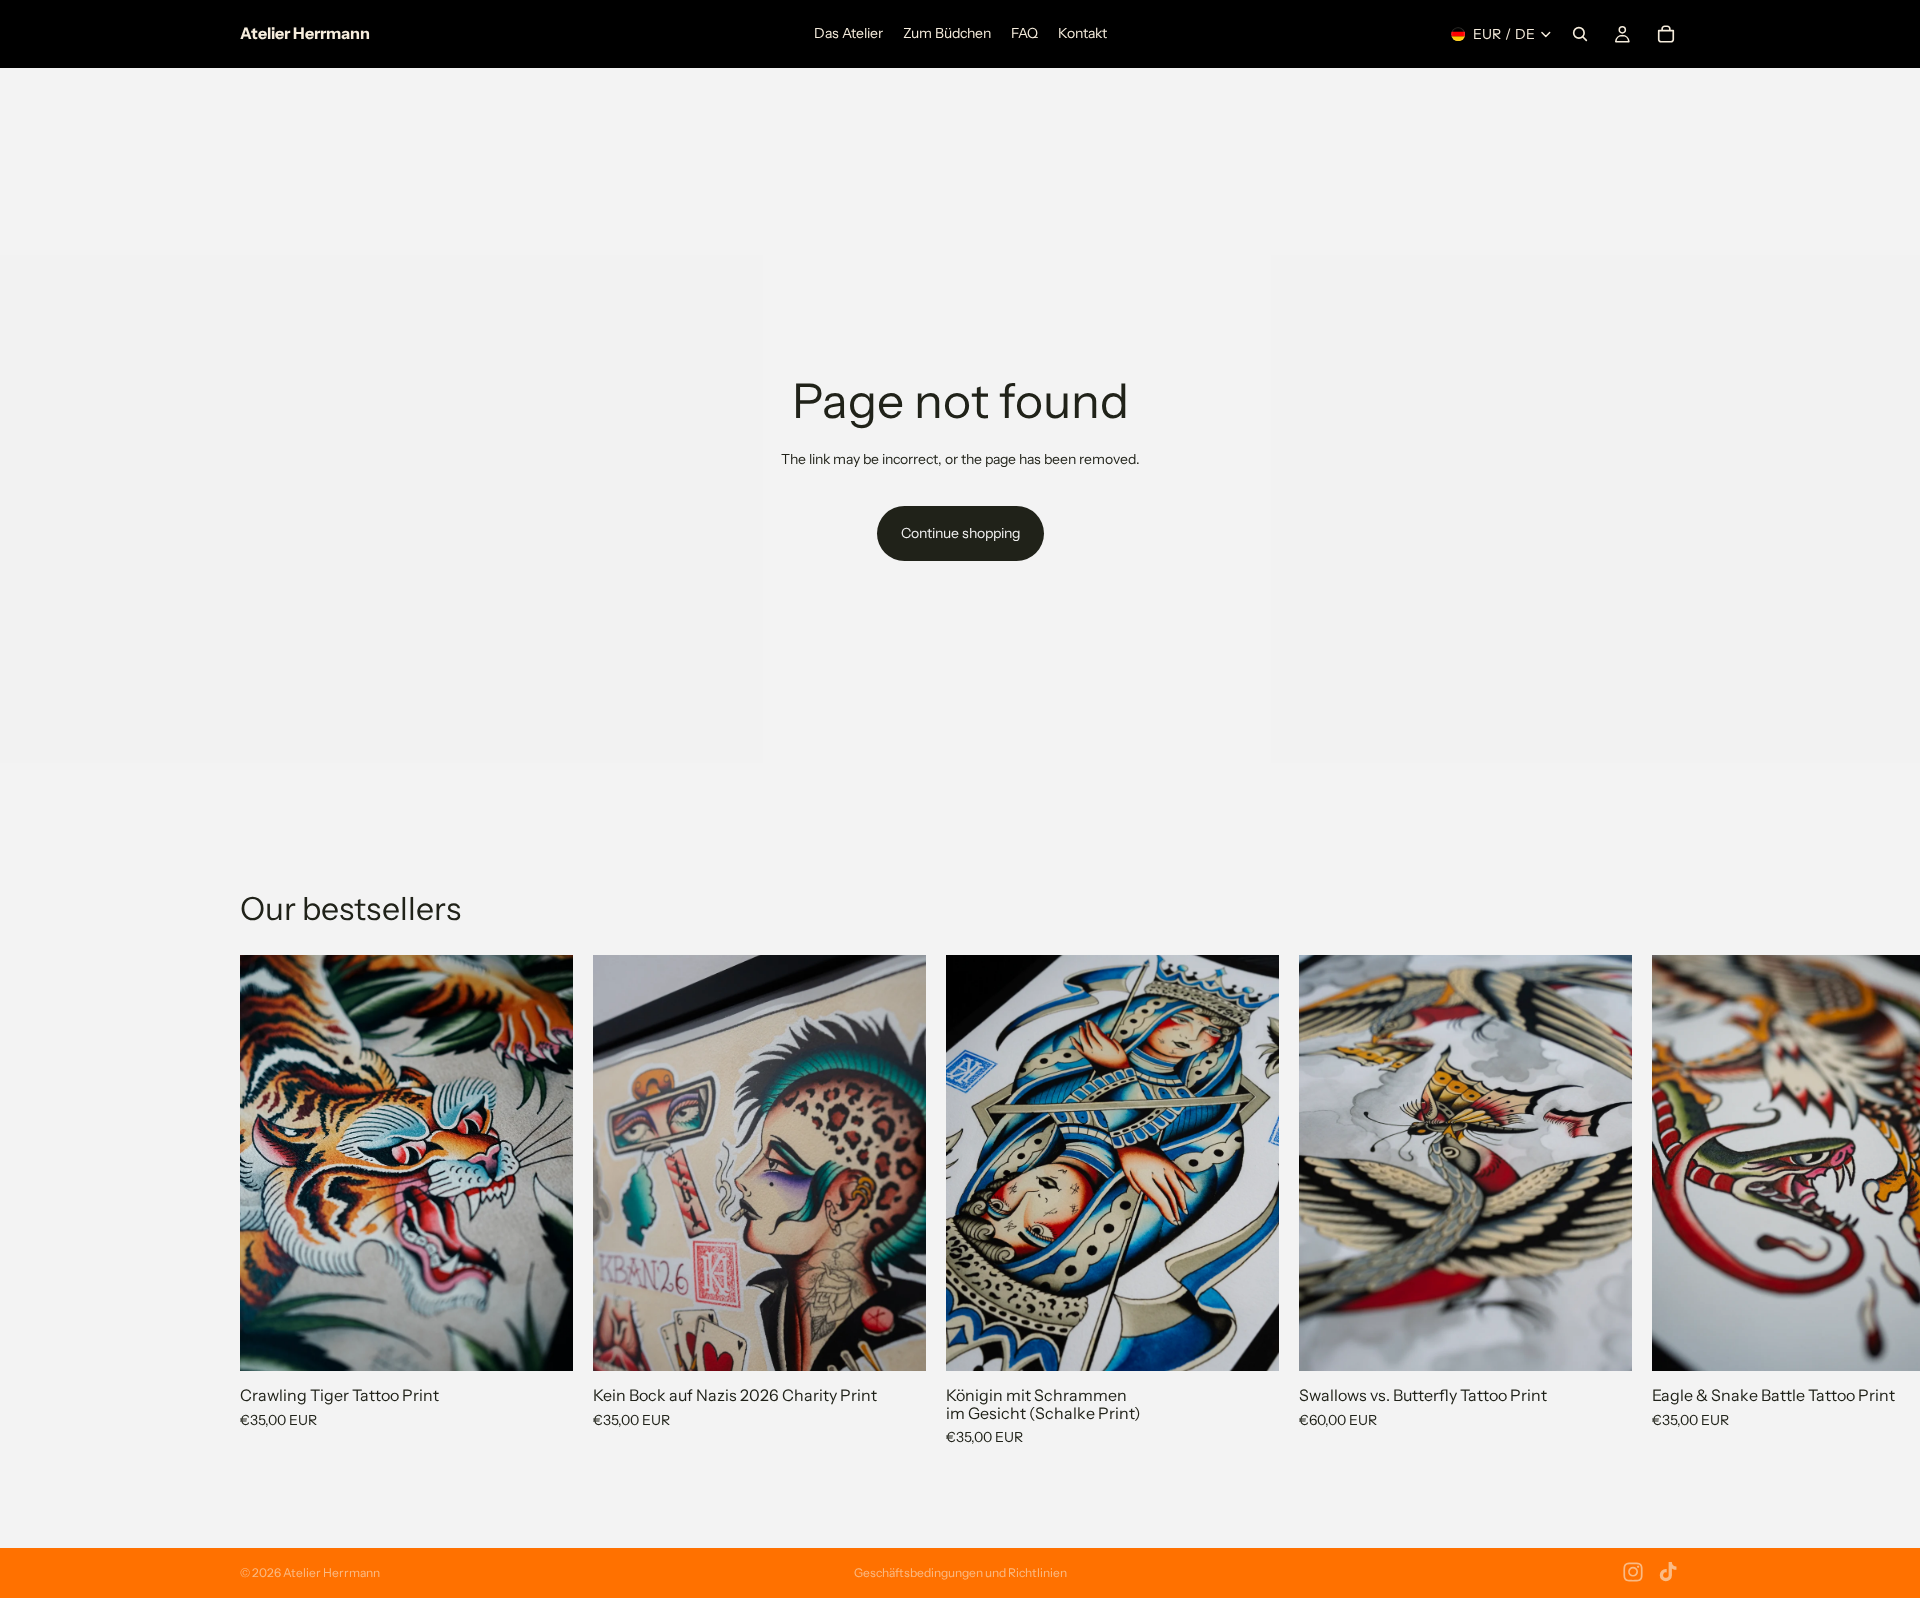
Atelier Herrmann (331, 1572)
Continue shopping (960, 533)
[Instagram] (1633, 1572)
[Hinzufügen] (895, 1340)
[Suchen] (1580, 34)
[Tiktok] (1668, 1572)
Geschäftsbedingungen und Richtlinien (960, 1572)
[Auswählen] (542, 1340)
